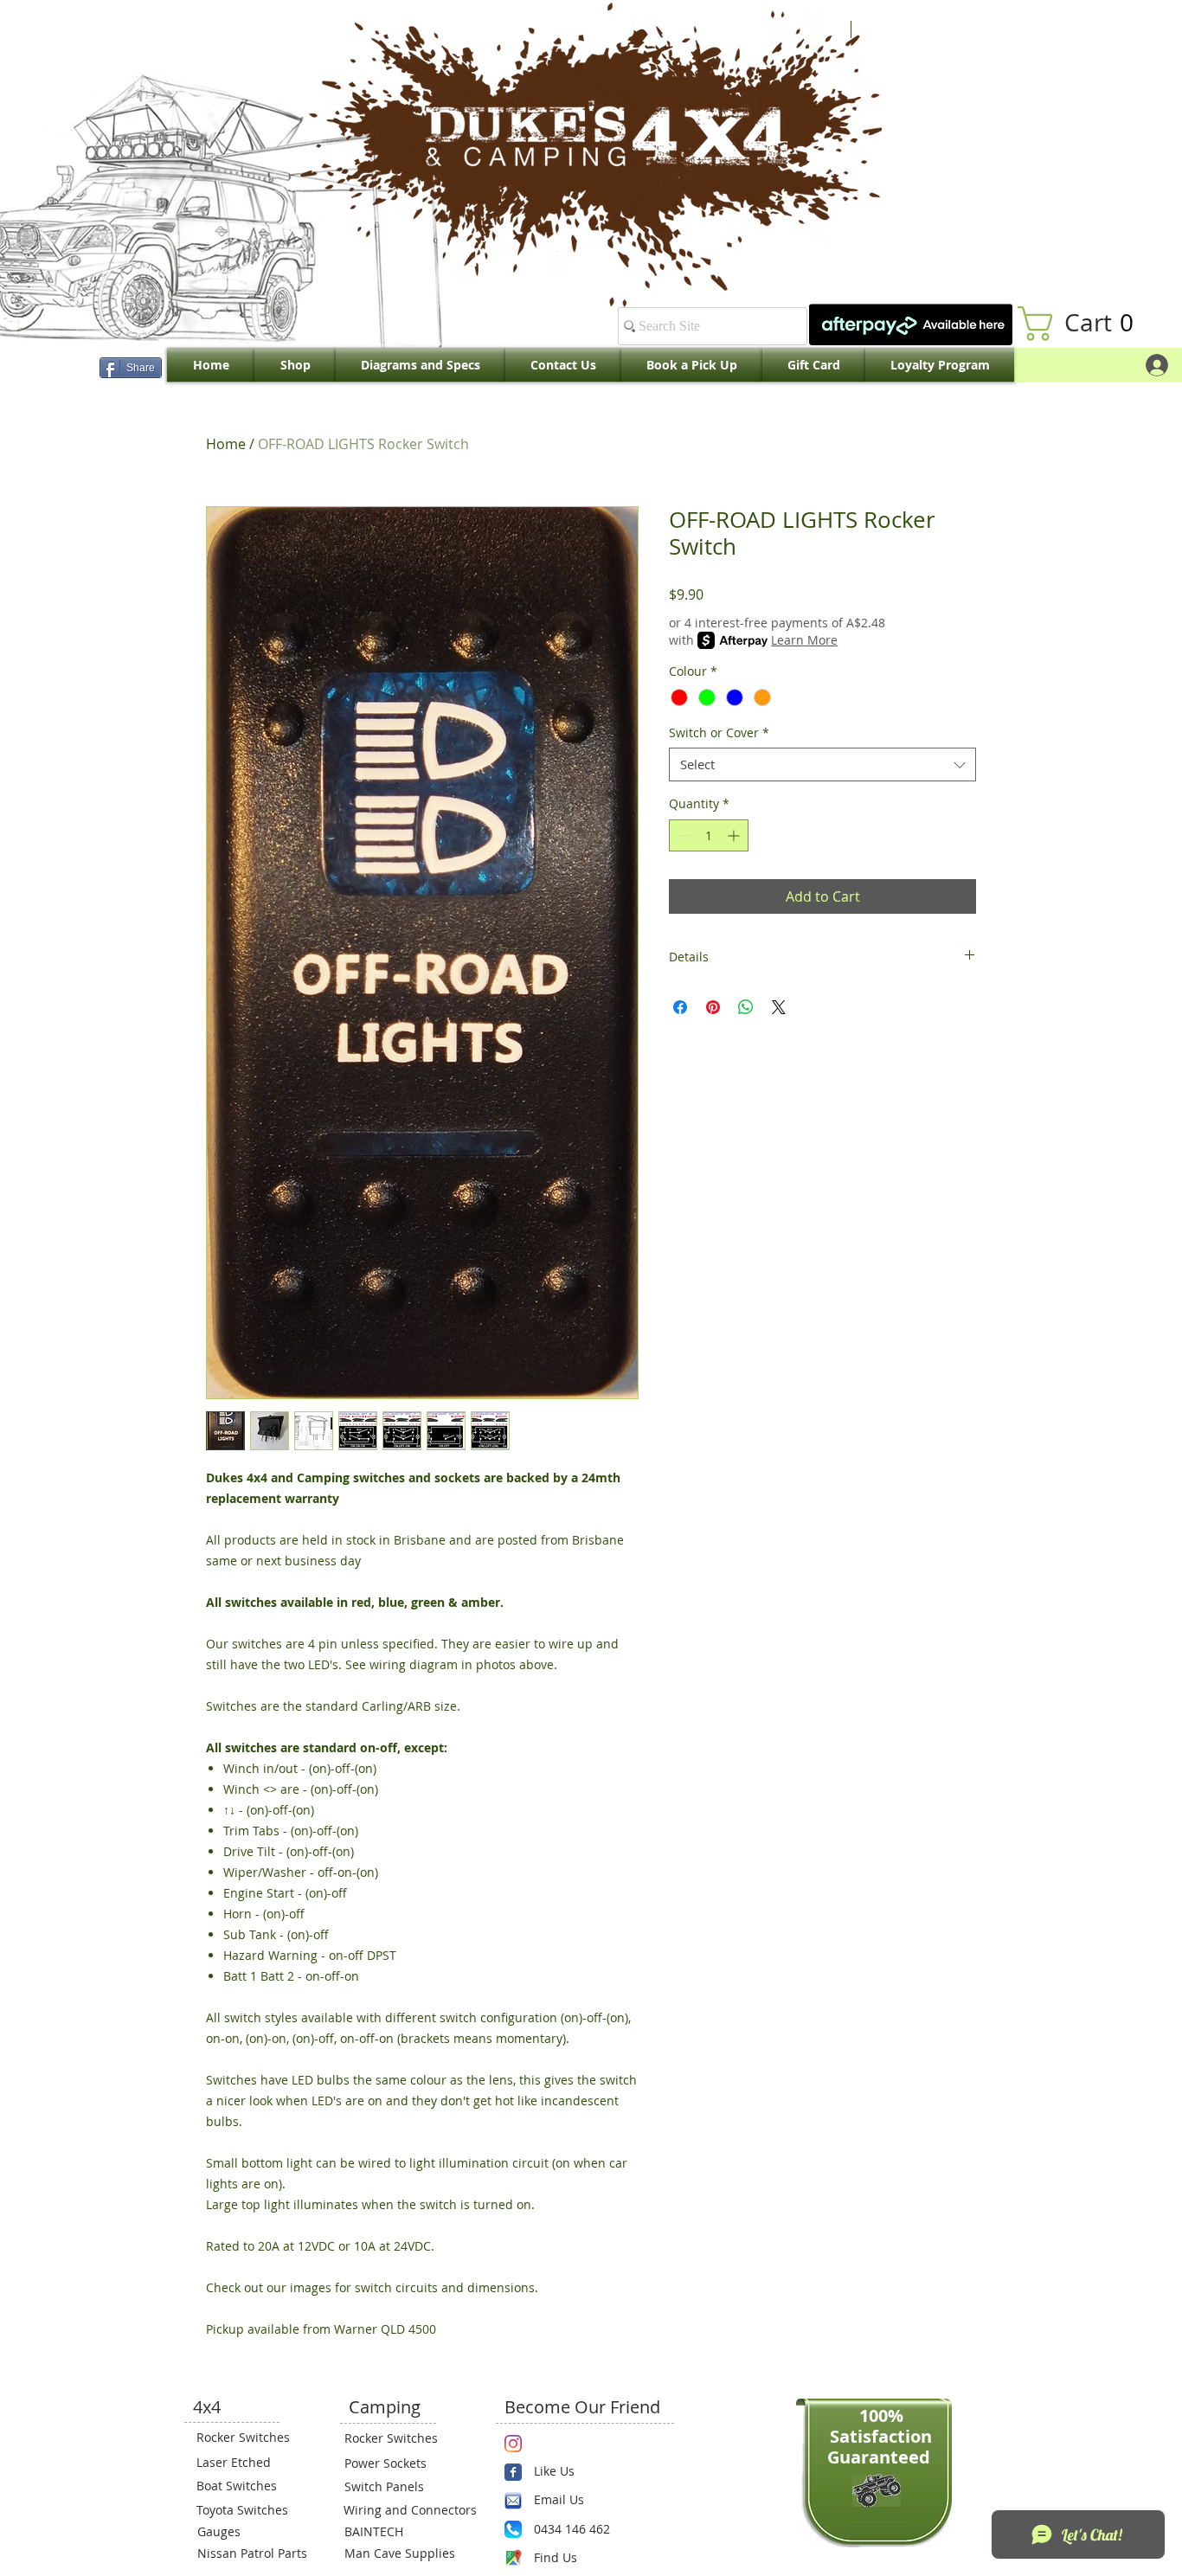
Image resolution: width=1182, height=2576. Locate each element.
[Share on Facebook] (680, 1007)
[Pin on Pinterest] (713, 1007)
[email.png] (513, 2501)
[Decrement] (682, 835)
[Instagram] (513, 2444)
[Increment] (735, 835)
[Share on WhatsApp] (746, 1007)
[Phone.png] (513, 2529)
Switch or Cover (719, 732)
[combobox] (822, 764)
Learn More (804, 640)
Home (226, 444)
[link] (1084, 324)
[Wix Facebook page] (513, 2472)
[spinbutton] (709, 835)
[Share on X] (779, 1007)
